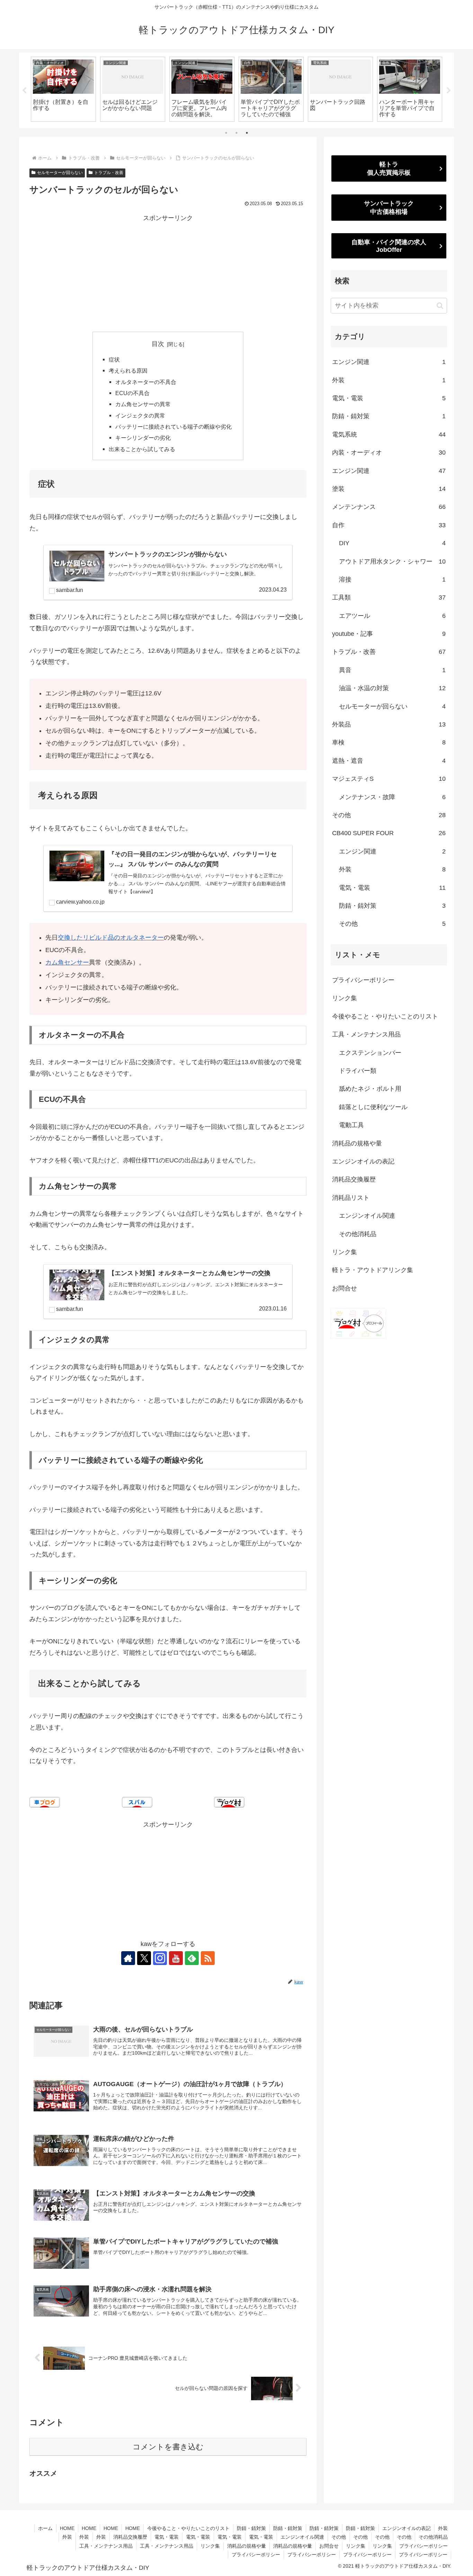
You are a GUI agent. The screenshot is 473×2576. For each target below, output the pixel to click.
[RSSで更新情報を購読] (208, 1958)
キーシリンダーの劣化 (143, 438)
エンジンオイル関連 (367, 1216)
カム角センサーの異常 (143, 404)
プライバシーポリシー (363, 980)
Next (449, 91)
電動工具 (351, 1125)
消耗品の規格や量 (357, 1143)
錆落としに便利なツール (373, 1107)
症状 (114, 359)
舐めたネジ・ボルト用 (370, 1089)
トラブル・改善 (109, 173)
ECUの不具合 (132, 393)
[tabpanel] (63, 89)
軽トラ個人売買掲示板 (389, 168)
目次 (158, 344)
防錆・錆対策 (251, 2528)
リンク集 (345, 998)
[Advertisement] (168, 272)
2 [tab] (237, 133)
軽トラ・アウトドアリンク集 (373, 1270)
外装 (443, 2528)
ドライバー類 (358, 1071)
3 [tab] (247, 133)
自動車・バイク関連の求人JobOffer (389, 246)
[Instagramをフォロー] (160, 1958)
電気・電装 (167, 2537)
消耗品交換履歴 (354, 1179)
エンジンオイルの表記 (363, 1161)
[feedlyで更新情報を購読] (192, 1958)
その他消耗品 (358, 1234)
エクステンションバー (370, 1053)
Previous (24, 91)
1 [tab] (226, 133)
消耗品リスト (351, 1198)
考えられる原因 (128, 371)
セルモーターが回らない (60, 173)
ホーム (45, 2528)
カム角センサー (67, 962)
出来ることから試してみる (142, 449)
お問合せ (345, 1288)
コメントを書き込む (168, 2447)
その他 (339, 2537)
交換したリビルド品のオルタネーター (111, 938)
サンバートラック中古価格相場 (389, 208)
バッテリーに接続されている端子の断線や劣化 (173, 427)
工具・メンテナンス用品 (366, 1034)
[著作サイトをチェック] (128, 1958)
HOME (67, 2528)
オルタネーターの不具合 (146, 382)
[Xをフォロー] (144, 1958)
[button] (440, 306)
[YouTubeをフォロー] (176, 1958)
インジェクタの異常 (140, 415)
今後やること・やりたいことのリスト (385, 1016)
